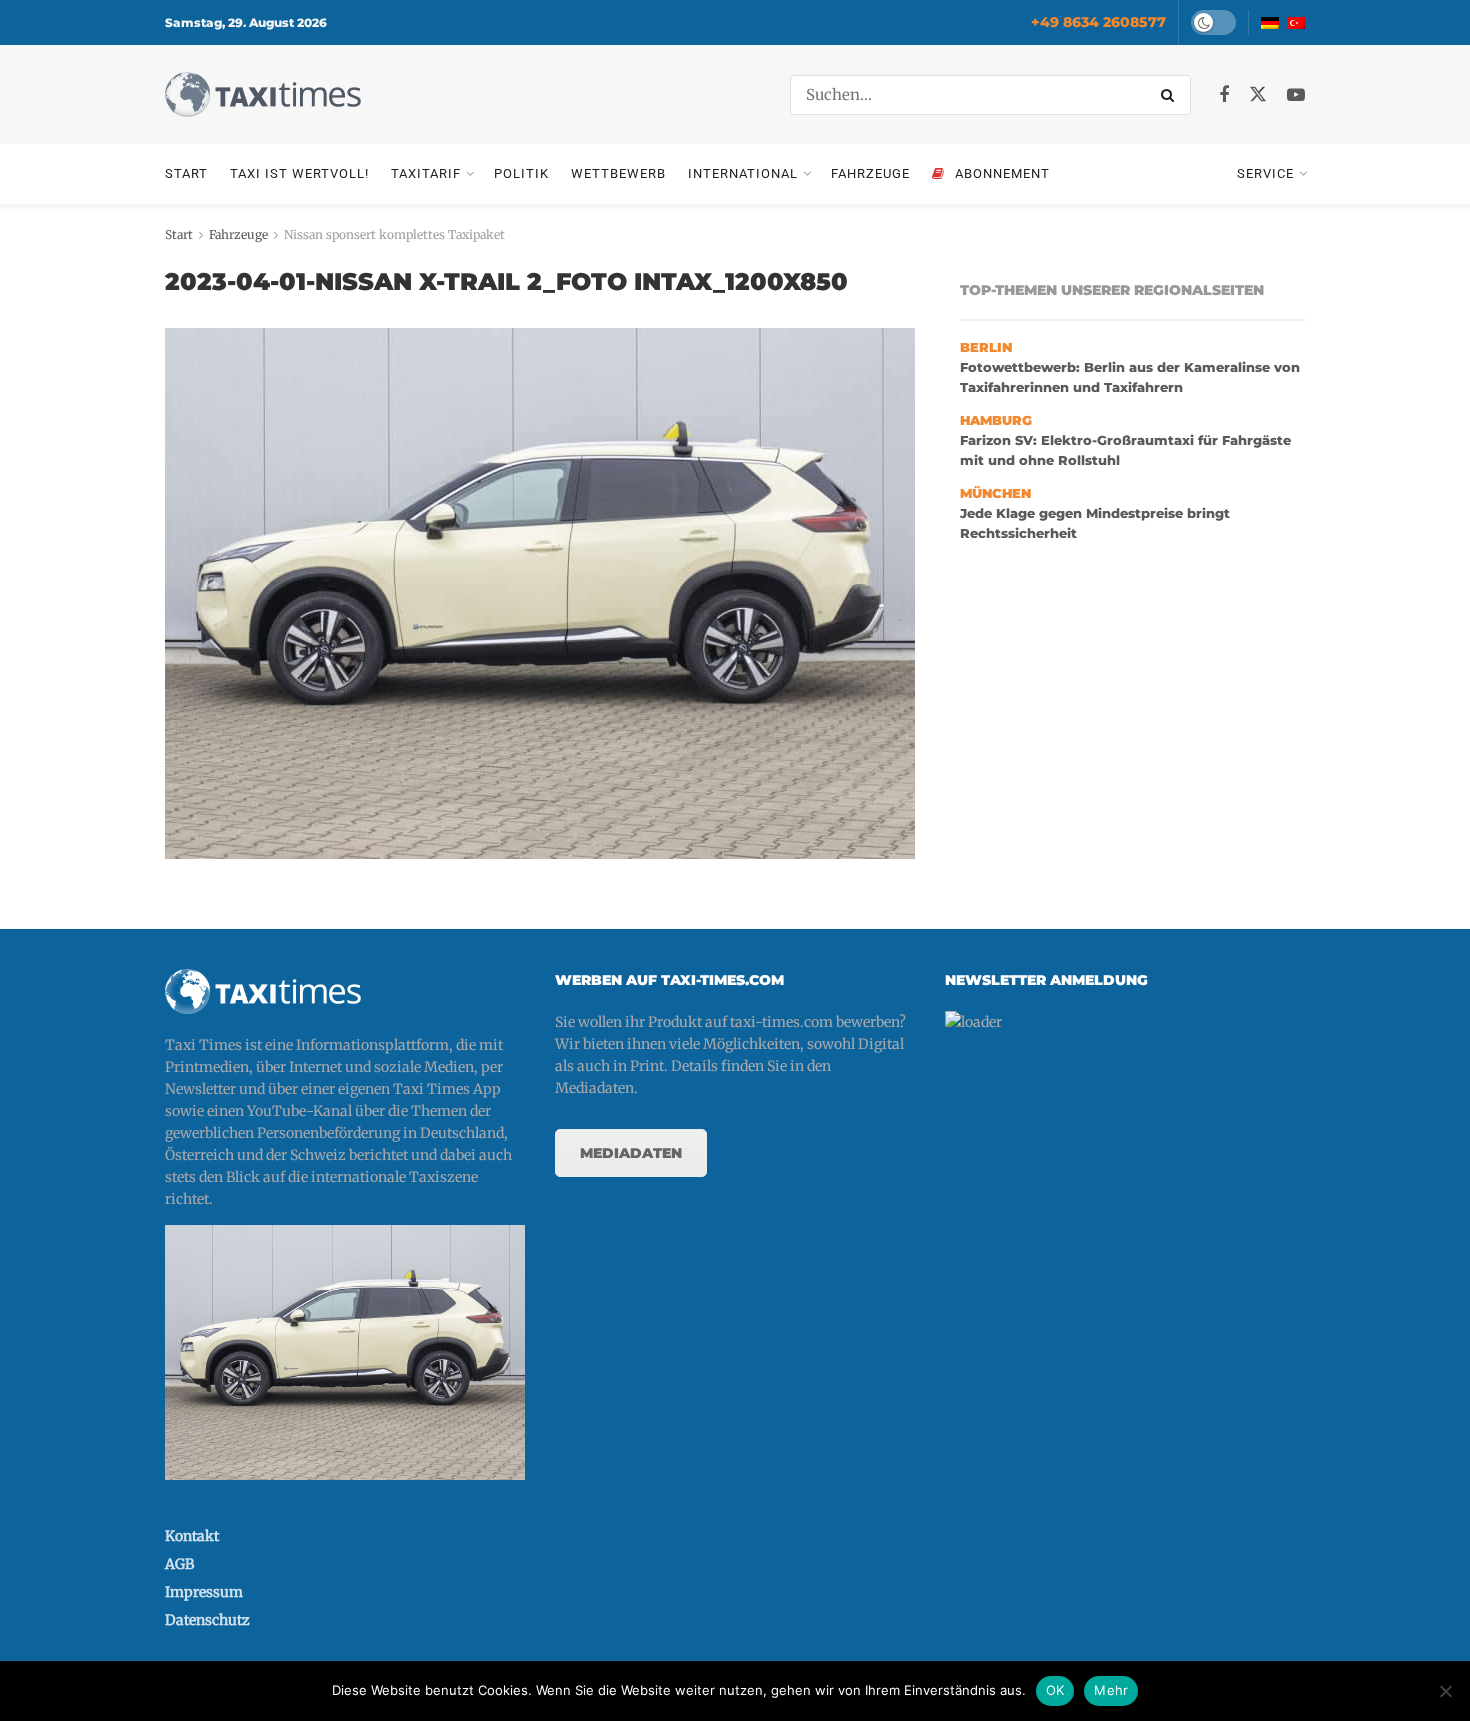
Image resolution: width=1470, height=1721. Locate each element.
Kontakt (192, 1536)
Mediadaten (631, 1153)
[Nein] (1445, 1691)
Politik (521, 173)
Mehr (1111, 1690)
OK (1055, 1690)
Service (1265, 173)
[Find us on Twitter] (1258, 95)
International (743, 173)
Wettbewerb (618, 173)
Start (186, 173)
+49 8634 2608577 (1098, 22)
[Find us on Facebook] (1224, 95)
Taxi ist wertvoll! (299, 173)
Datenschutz (207, 1620)
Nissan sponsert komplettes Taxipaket (394, 234)
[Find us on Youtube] (1296, 95)
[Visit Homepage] (263, 94)
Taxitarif (426, 173)
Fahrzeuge (870, 173)
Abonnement (1002, 173)
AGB (179, 1564)
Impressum (204, 1592)
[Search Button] (1171, 95)
